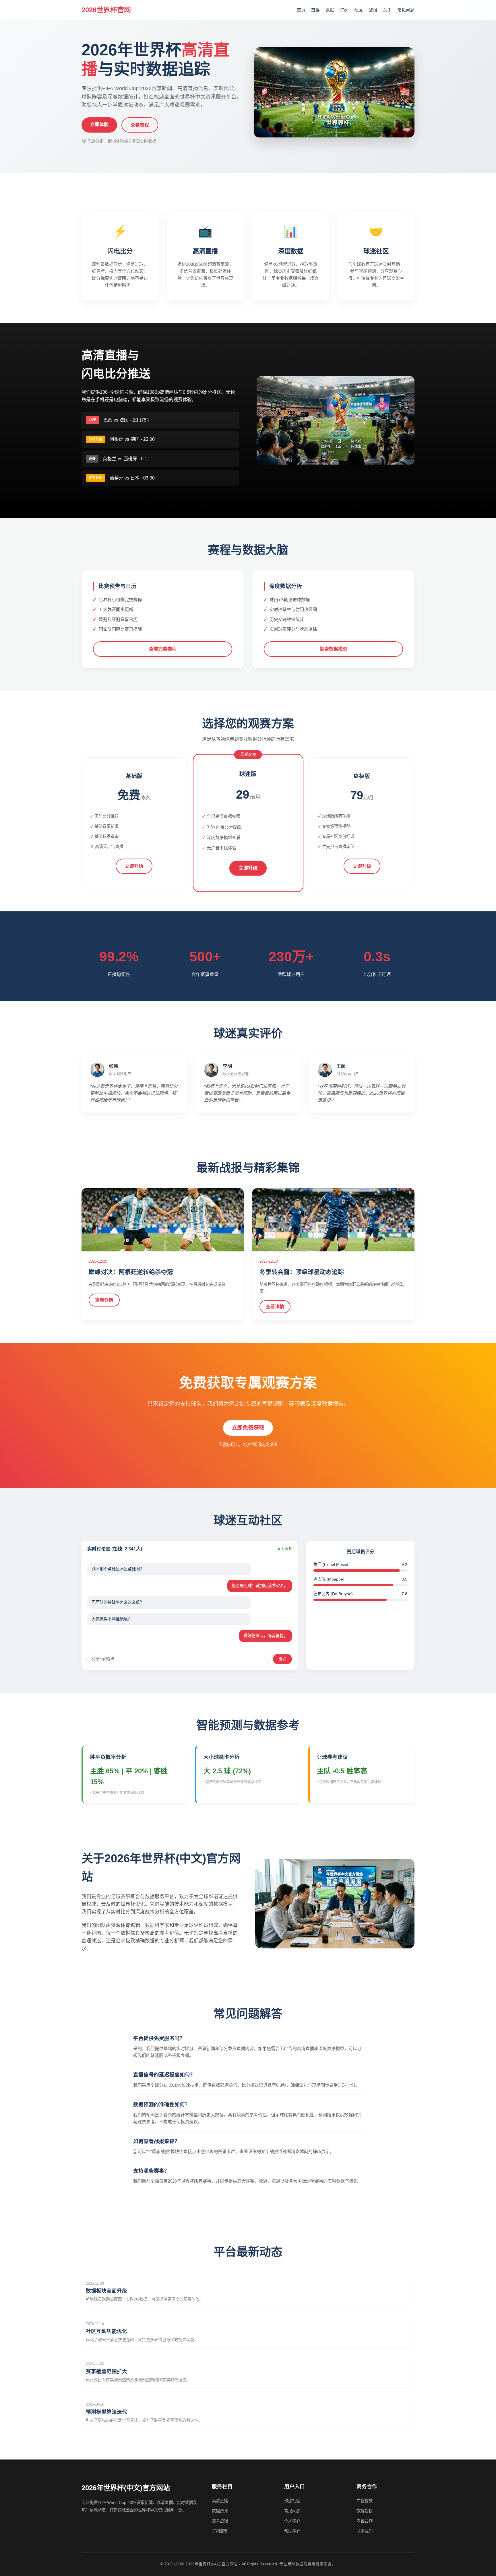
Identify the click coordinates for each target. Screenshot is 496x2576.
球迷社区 (292, 2501)
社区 (359, 10)
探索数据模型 (334, 649)
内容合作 (365, 2521)
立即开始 (134, 866)
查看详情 (104, 1300)
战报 (373, 10)
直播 (315, 10)
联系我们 (365, 2531)
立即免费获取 (248, 1428)
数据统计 (220, 2511)
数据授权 (365, 2511)
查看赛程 (140, 125)
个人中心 (292, 2521)
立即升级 (248, 868)
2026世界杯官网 (106, 10)
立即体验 (99, 124)
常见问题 (406, 10)
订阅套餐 (220, 2531)
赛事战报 (220, 2521)
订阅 (344, 10)
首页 (301, 10)
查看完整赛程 (163, 649)
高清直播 (220, 2501)
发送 (282, 1659)
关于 (387, 10)
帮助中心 (292, 2531)
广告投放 (365, 2501)
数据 (330, 10)
